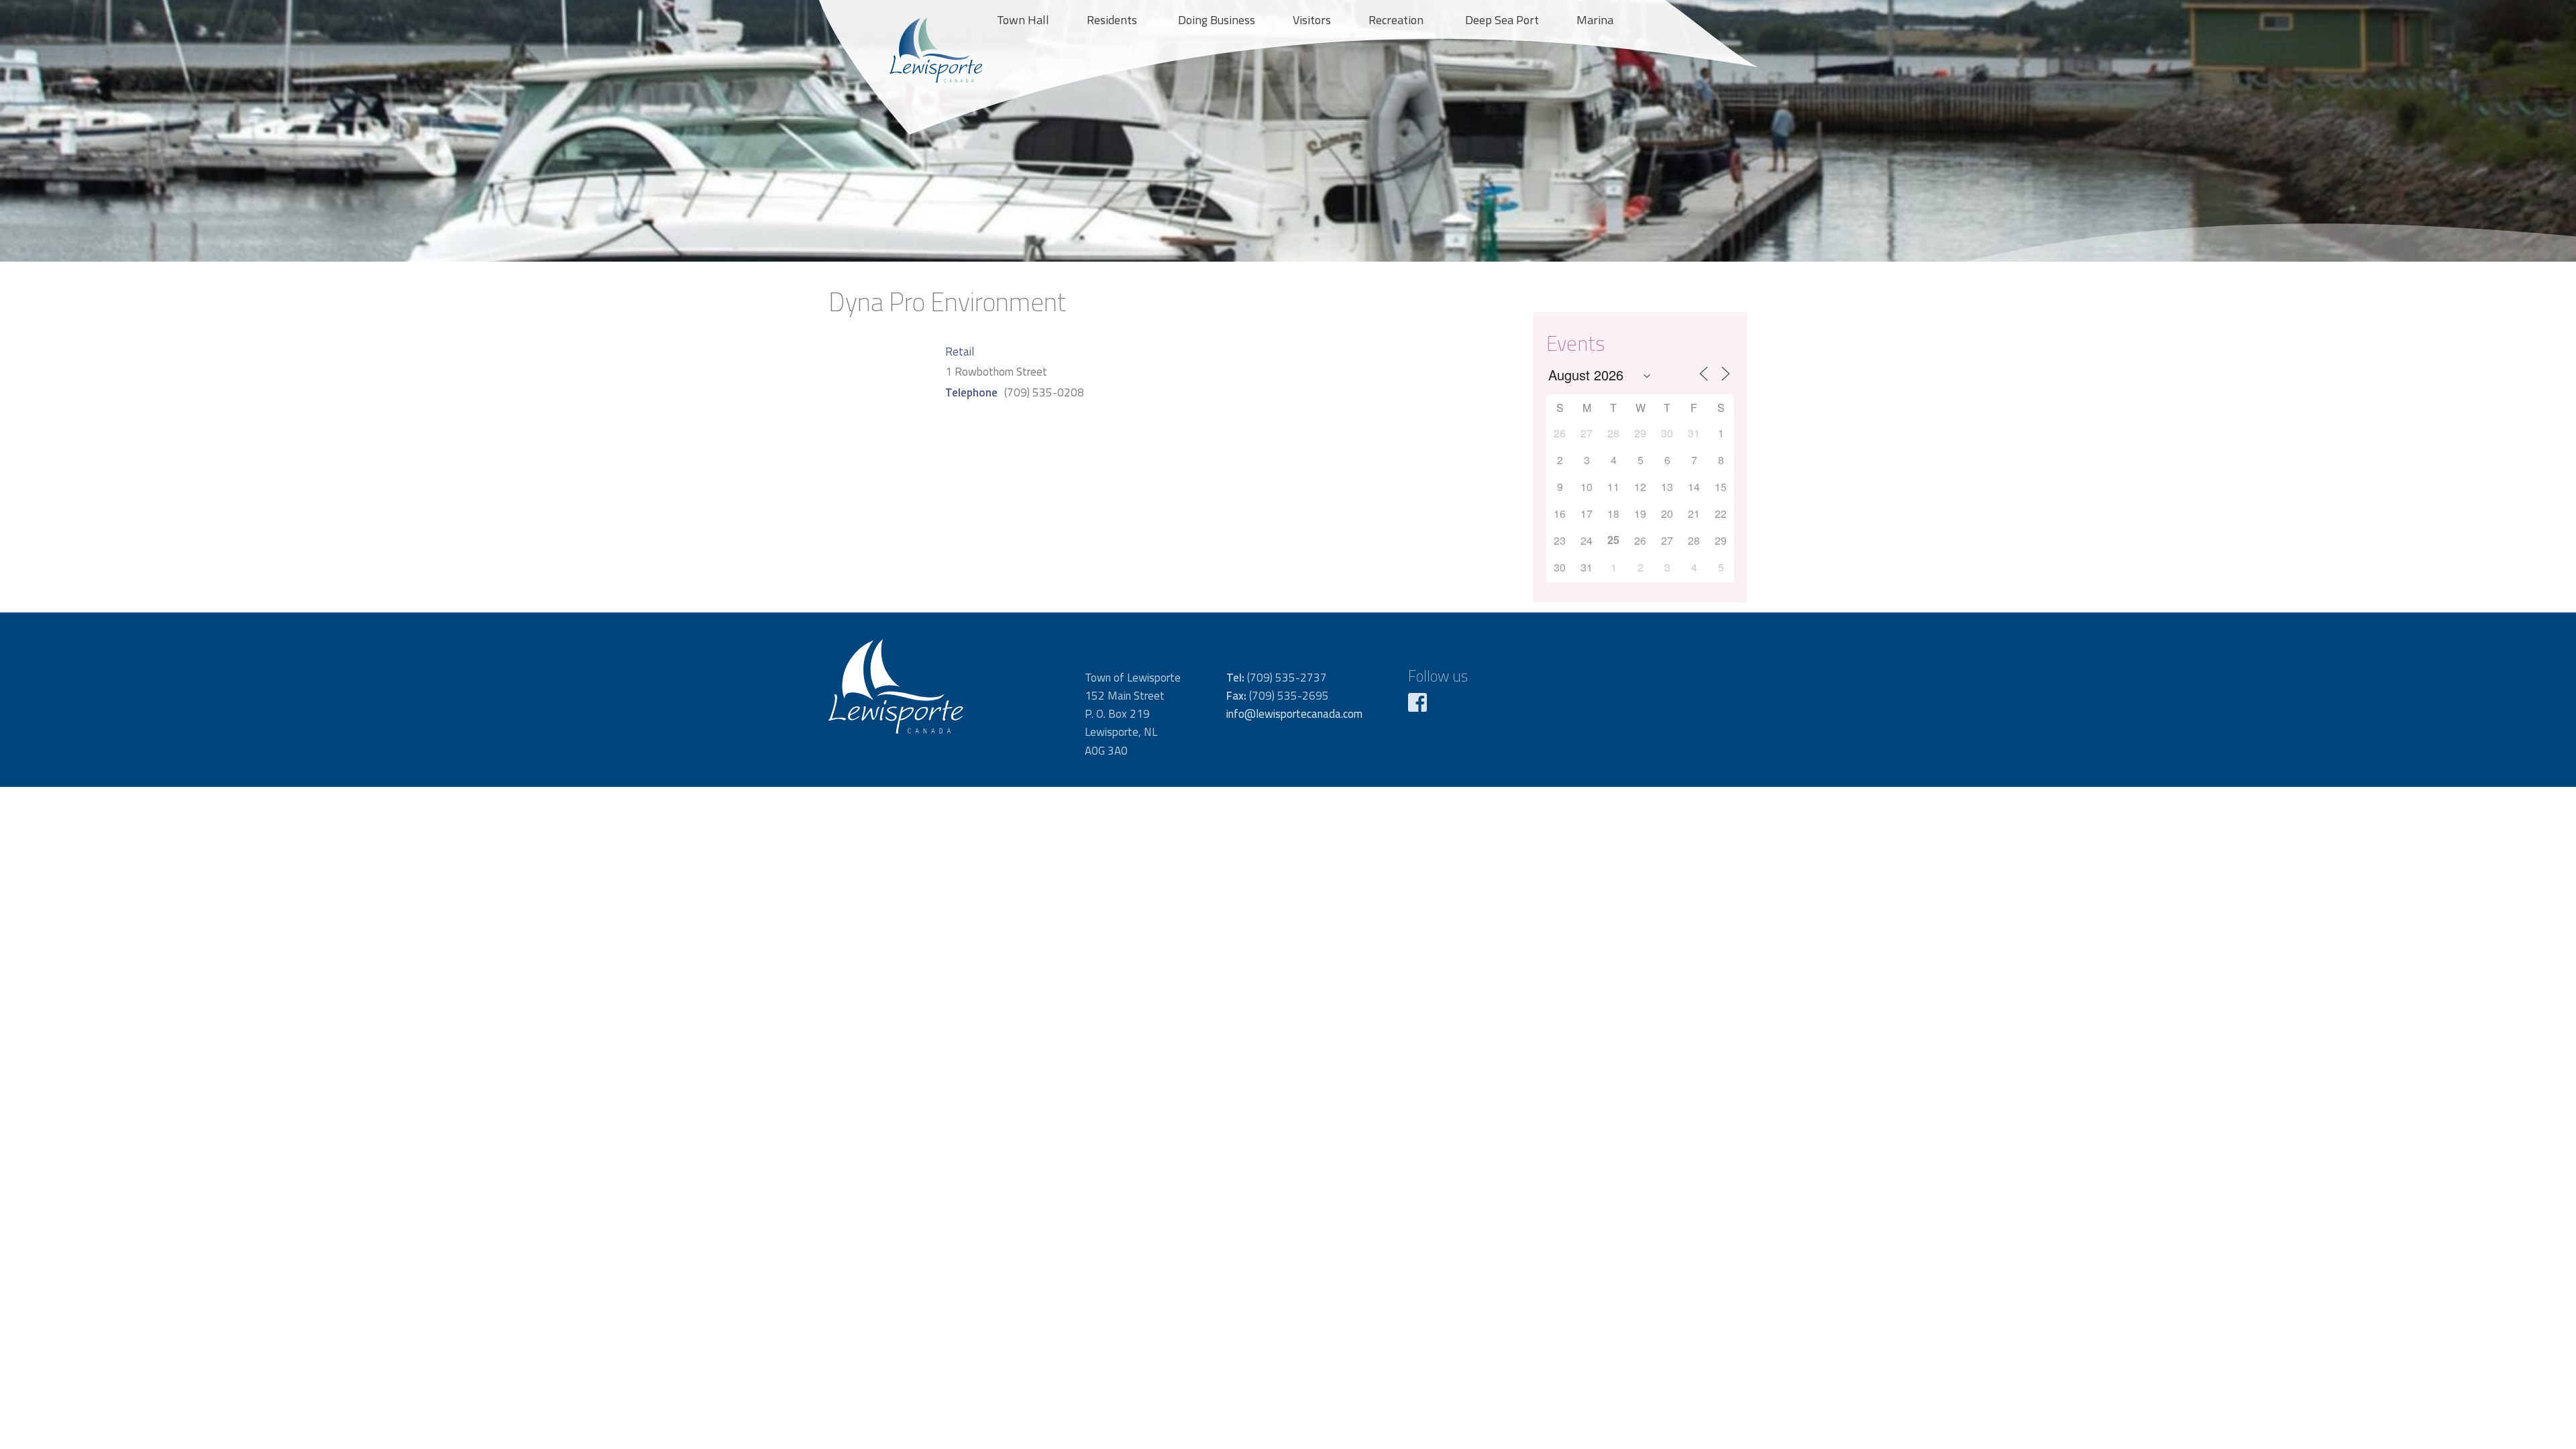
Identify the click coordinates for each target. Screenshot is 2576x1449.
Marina (1595, 20)
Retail (960, 352)
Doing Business (1217, 20)
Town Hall (1023, 20)
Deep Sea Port (1502, 20)
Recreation (1396, 20)
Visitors (1312, 20)
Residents (1112, 20)
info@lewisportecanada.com (1294, 714)
